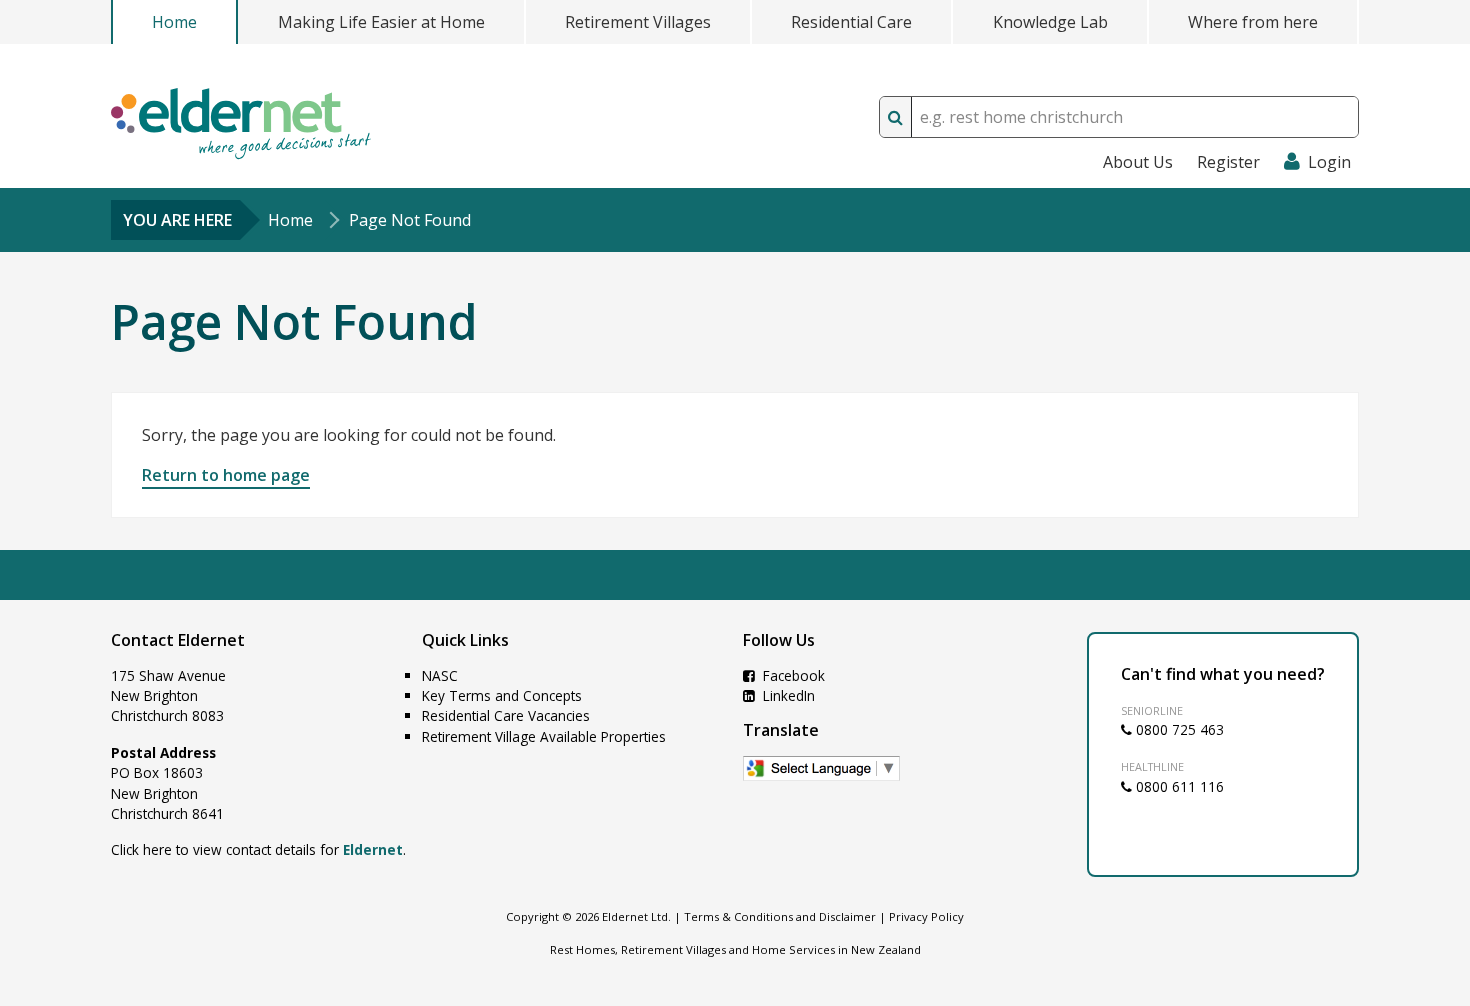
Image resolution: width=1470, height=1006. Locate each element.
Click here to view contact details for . (258, 849)
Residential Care (851, 22)
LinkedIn (787, 695)
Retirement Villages (638, 22)
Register (1228, 162)
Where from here (1253, 22)
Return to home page (226, 475)
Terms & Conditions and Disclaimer (780, 916)
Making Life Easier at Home (381, 22)
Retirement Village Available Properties (544, 736)
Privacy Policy (926, 916)
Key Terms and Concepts (502, 695)
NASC (440, 675)
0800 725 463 (1178, 729)
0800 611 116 (1178, 786)
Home (174, 22)
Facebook (792, 675)
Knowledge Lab (1050, 22)
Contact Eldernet (178, 640)
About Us (1138, 162)
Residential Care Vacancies (506, 715)
